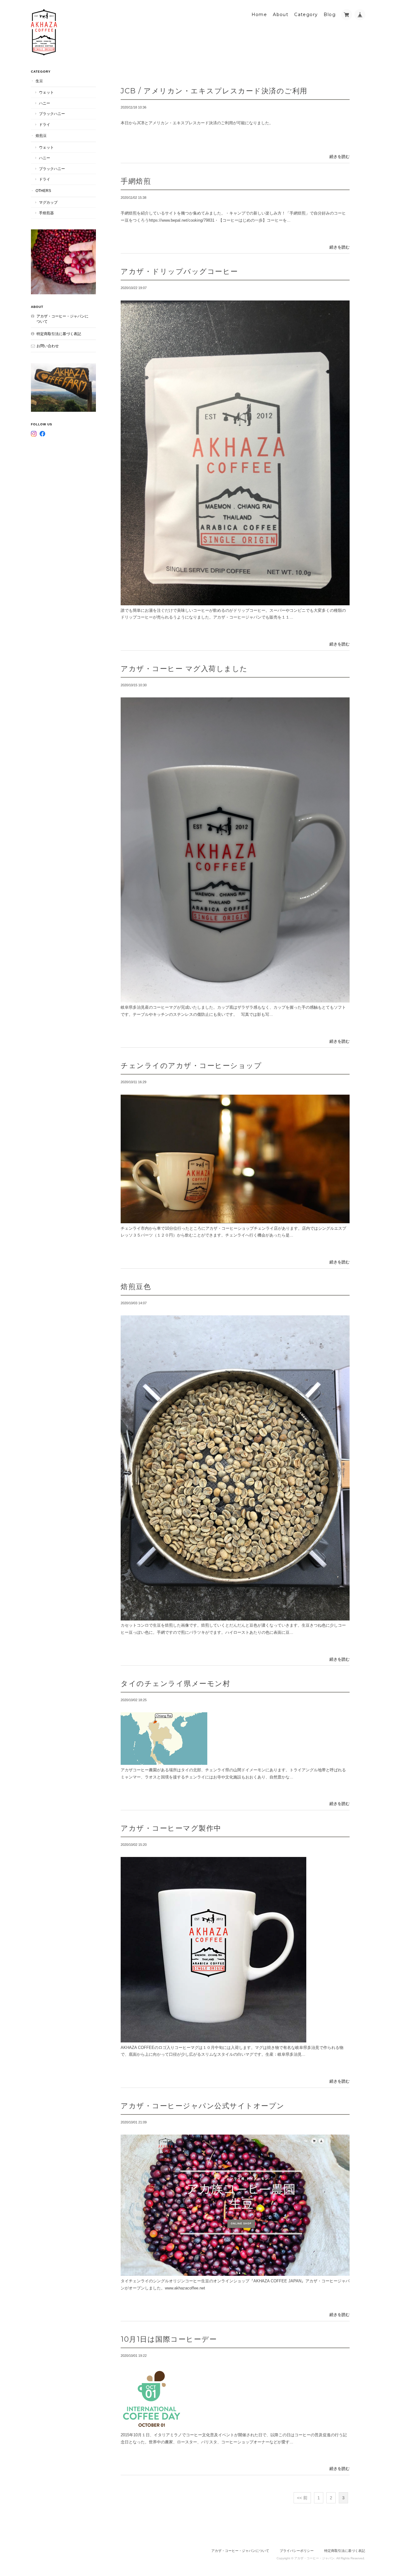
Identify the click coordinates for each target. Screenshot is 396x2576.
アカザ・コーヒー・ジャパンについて (62, 319)
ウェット (46, 92)
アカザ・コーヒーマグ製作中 (171, 1828)
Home (259, 15)
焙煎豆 (41, 136)
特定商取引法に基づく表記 (59, 334)
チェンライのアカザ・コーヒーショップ (191, 1065)
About (281, 15)
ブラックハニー (52, 114)
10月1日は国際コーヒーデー (169, 2339)
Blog (330, 15)
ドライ (45, 124)
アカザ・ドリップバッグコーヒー (179, 271)
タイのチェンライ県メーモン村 (175, 1683)
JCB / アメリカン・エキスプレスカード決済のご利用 (214, 91)
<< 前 (302, 2498)
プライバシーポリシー (297, 2551)
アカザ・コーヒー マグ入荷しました (184, 668)
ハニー (45, 103)
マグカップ (48, 202)
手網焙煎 (136, 181)
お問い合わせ (48, 346)
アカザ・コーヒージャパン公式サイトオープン (203, 2106)
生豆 (39, 81)
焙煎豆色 (136, 1286)
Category (306, 15)
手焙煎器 (46, 213)
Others (43, 191)
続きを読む (340, 157)
